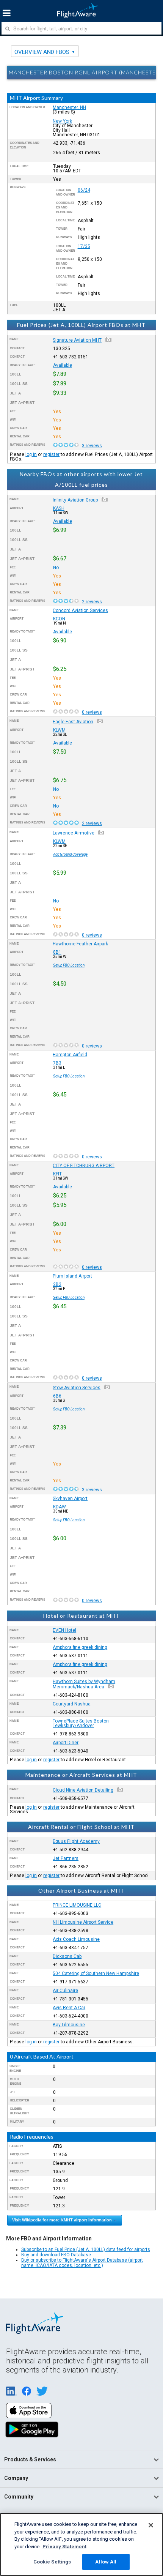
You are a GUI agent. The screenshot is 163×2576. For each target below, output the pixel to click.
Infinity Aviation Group (75, 500)
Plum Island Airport (72, 1276)
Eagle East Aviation (73, 722)
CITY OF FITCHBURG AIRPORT (84, 1166)
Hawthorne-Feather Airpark (80, 944)
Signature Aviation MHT (77, 340)
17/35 (84, 246)
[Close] (151, 2525)
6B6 (57, 1396)
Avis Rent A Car (69, 2008)
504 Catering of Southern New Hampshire (96, 1973)
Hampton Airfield (70, 1055)
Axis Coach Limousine (76, 1939)
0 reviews (92, 712)
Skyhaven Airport (70, 1499)
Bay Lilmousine (69, 2025)
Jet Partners (66, 1858)
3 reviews (92, 446)
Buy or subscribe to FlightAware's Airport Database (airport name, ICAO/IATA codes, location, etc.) (82, 2263)
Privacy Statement (64, 2547)
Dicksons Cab (67, 1956)
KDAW (60, 1507)
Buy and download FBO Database (56, 2255)
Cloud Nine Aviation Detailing (83, 1790)
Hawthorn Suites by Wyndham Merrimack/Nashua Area (84, 1684)
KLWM (59, 730)
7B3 (57, 1063)
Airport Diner (66, 1743)
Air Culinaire (65, 1991)
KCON (59, 619)
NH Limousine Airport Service (83, 1922)
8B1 (57, 952)
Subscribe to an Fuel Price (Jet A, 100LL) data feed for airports (86, 2249)
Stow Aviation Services (77, 1388)
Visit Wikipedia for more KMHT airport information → (65, 2220)
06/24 (84, 190)
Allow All (106, 2562)
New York (62, 121)
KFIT (57, 1174)
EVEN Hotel (64, 1630)
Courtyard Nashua (72, 1704)
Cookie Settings (52, 2562)
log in (31, 454)
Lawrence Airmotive (74, 833)
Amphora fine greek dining (80, 1647)
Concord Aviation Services (80, 610)
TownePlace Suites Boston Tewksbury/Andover (81, 1723)
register (51, 454)
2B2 (57, 1284)
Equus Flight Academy (76, 1841)
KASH (59, 508)
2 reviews (92, 602)
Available (63, 365)
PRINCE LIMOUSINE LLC (77, 1905)
